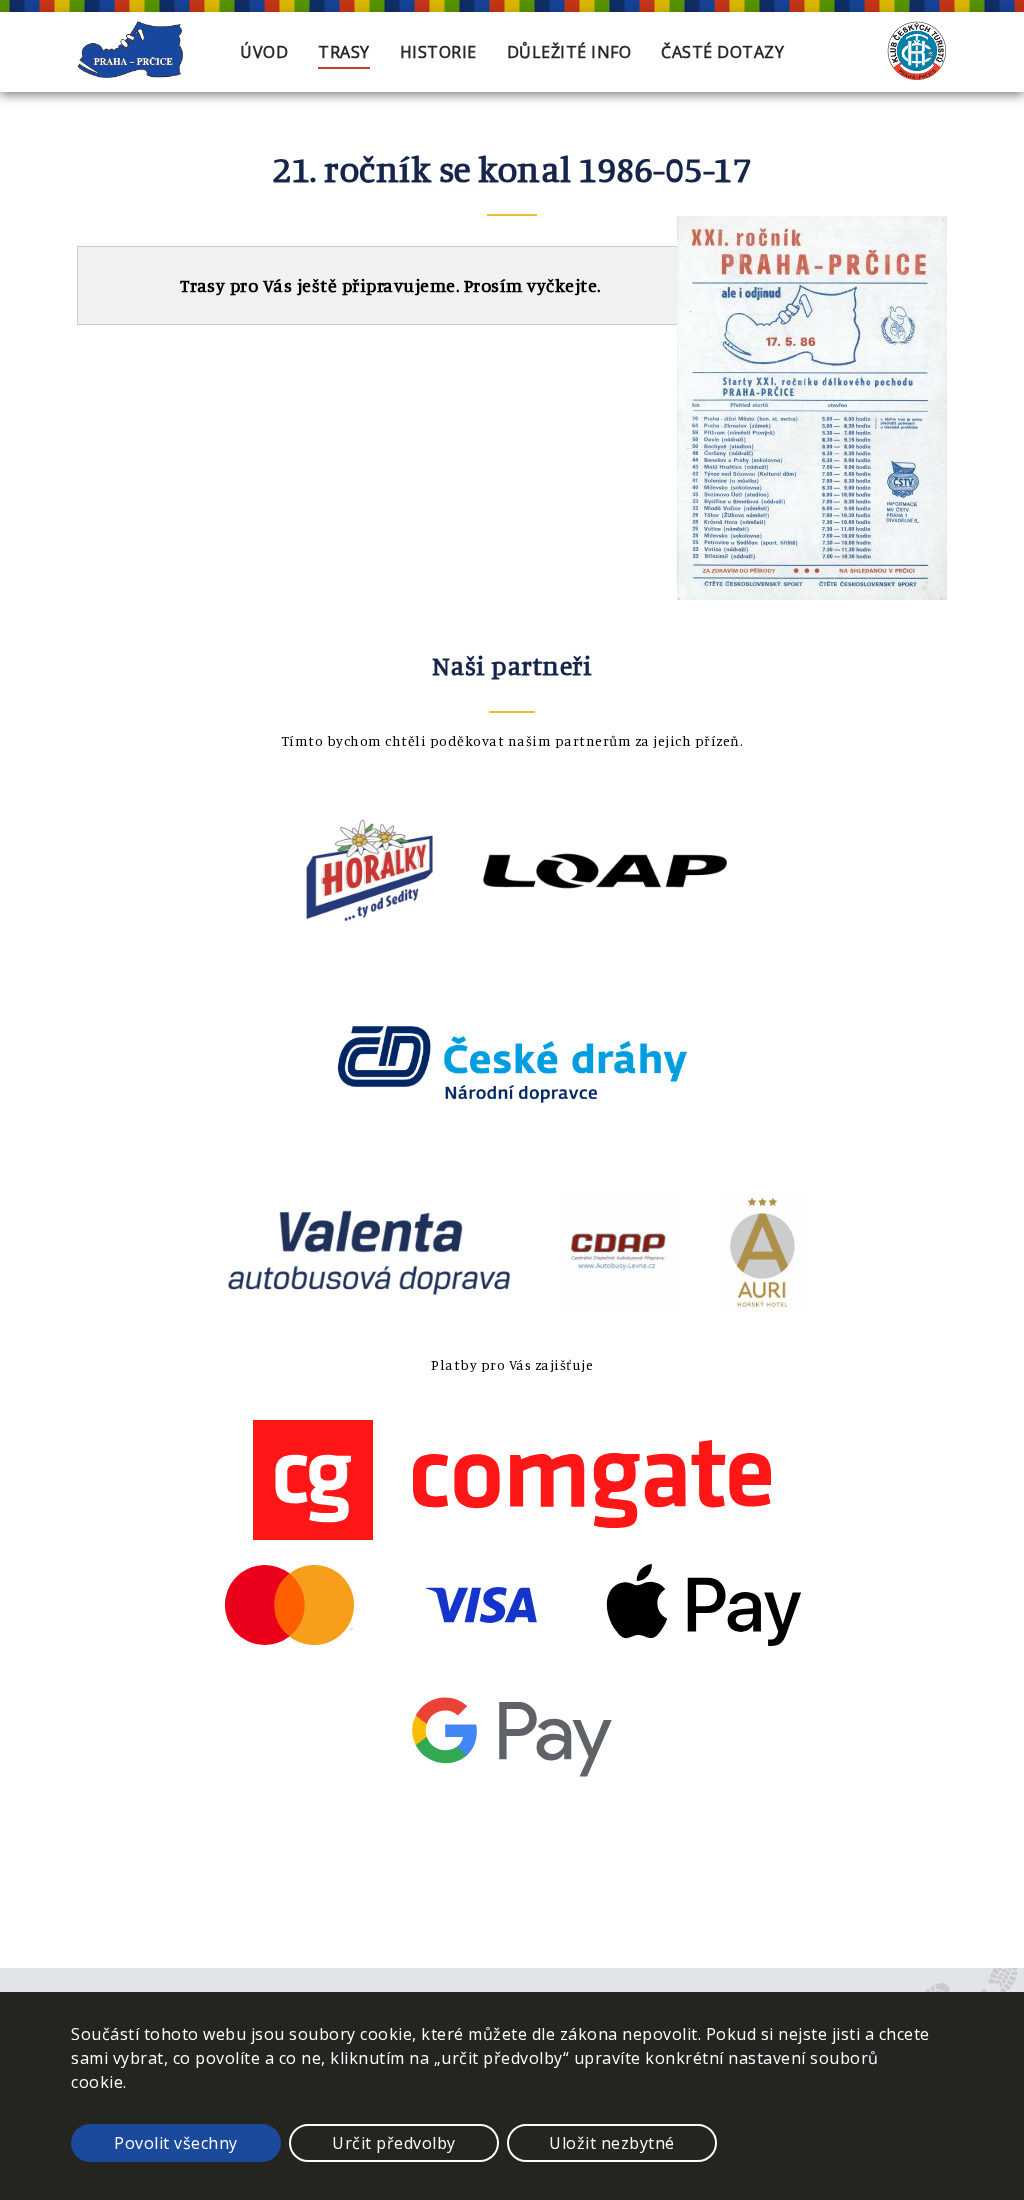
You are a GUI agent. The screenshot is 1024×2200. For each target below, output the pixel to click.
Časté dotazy (722, 52)
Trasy (344, 52)
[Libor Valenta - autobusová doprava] (369, 1307)
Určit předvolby (394, 2143)
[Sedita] (370, 925)
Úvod (264, 52)
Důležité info (569, 52)
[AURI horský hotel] (762, 1307)
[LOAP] (605, 925)
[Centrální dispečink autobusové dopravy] (619, 1307)
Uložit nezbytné (612, 2143)
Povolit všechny (176, 2143)
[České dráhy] (511, 1136)
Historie (438, 52)
